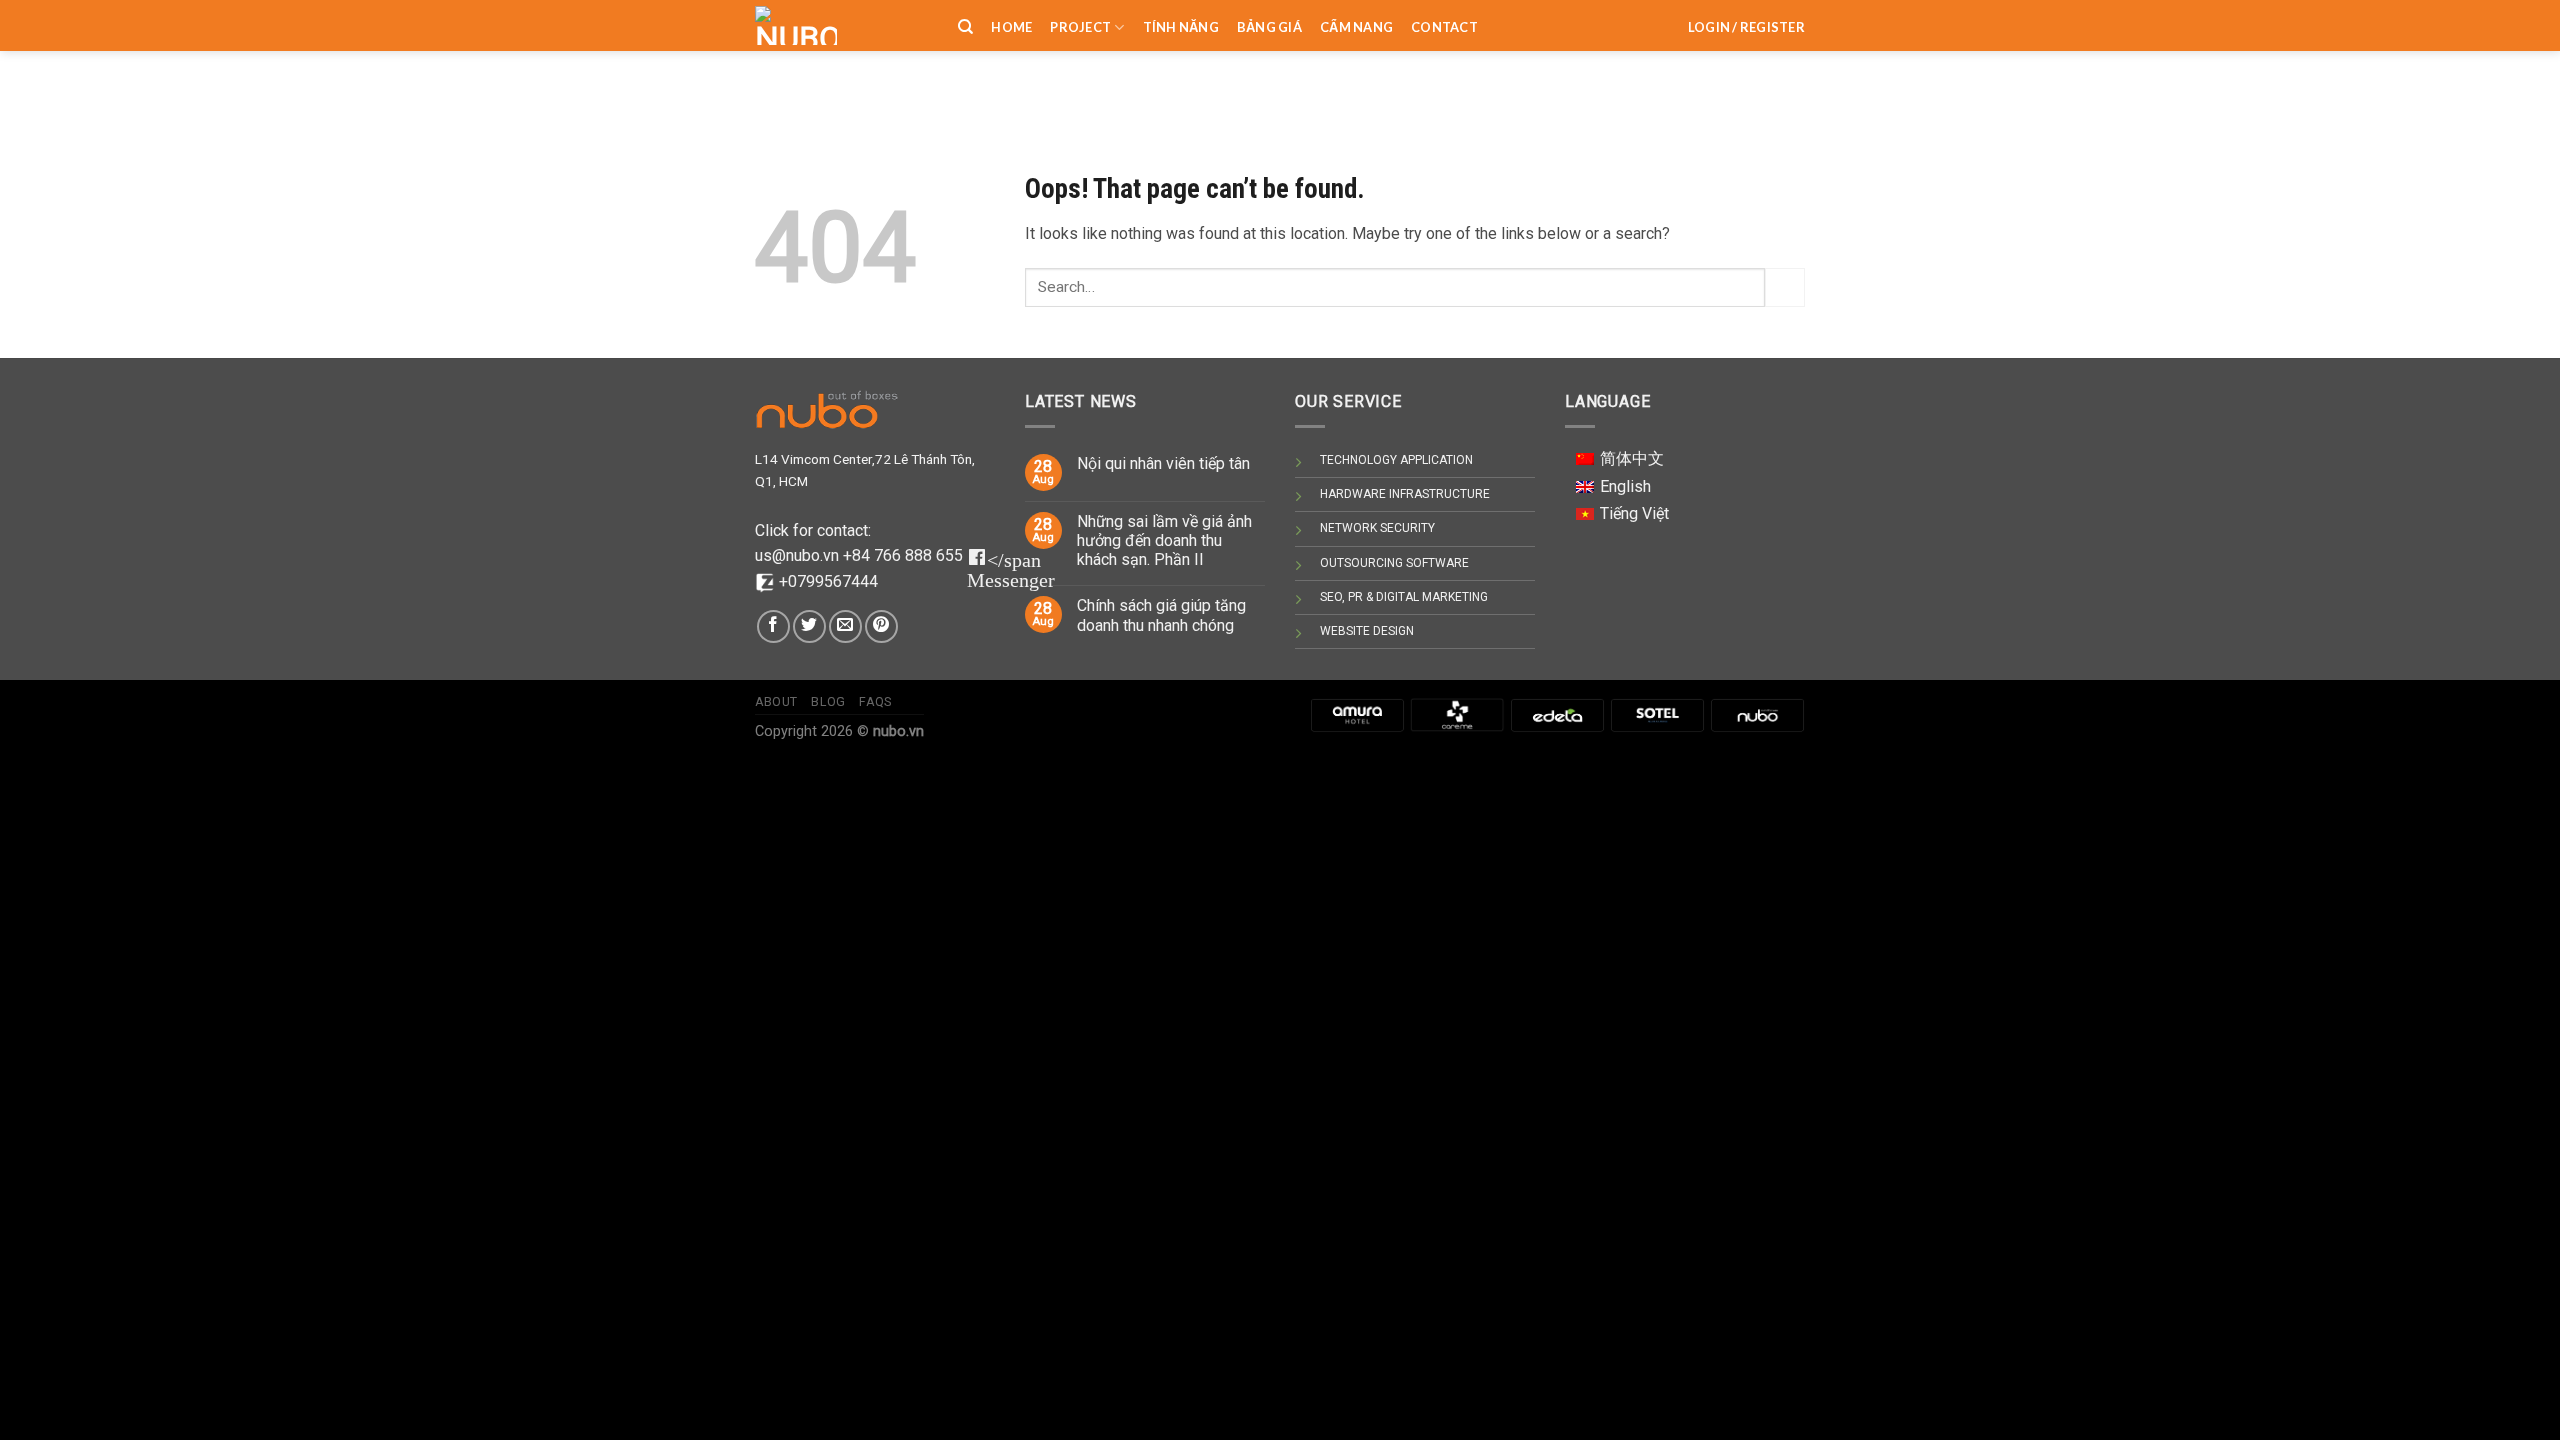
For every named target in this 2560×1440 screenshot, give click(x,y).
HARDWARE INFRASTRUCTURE (1405, 494)
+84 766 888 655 (903, 555)
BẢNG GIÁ (1269, 27)
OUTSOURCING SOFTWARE (1394, 563)
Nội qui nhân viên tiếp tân (1163, 463)
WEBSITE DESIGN (1367, 631)
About (776, 702)
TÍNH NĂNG (1181, 27)
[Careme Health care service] (1457, 714)
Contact (1444, 27)
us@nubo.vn (799, 555)
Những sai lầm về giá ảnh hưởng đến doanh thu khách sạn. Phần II (1164, 540)
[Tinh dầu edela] (1557, 714)
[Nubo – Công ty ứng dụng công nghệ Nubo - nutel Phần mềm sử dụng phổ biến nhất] (841, 25)
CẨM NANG (1356, 27)
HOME (1011, 27)
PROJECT (1080, 27)
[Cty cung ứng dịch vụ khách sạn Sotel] (1657, 714)
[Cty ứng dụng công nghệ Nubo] (1757, 714)
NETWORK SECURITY (1377, 528)
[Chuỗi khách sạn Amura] (1357, 714)
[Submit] (1785, 287)
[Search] (965, 27)
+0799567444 (828, 581)
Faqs (875, 702)
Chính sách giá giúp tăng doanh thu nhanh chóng (1161, 615)
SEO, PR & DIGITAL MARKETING (1404, 597)
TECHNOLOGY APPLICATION (1396, 460)
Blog (828, 702)
